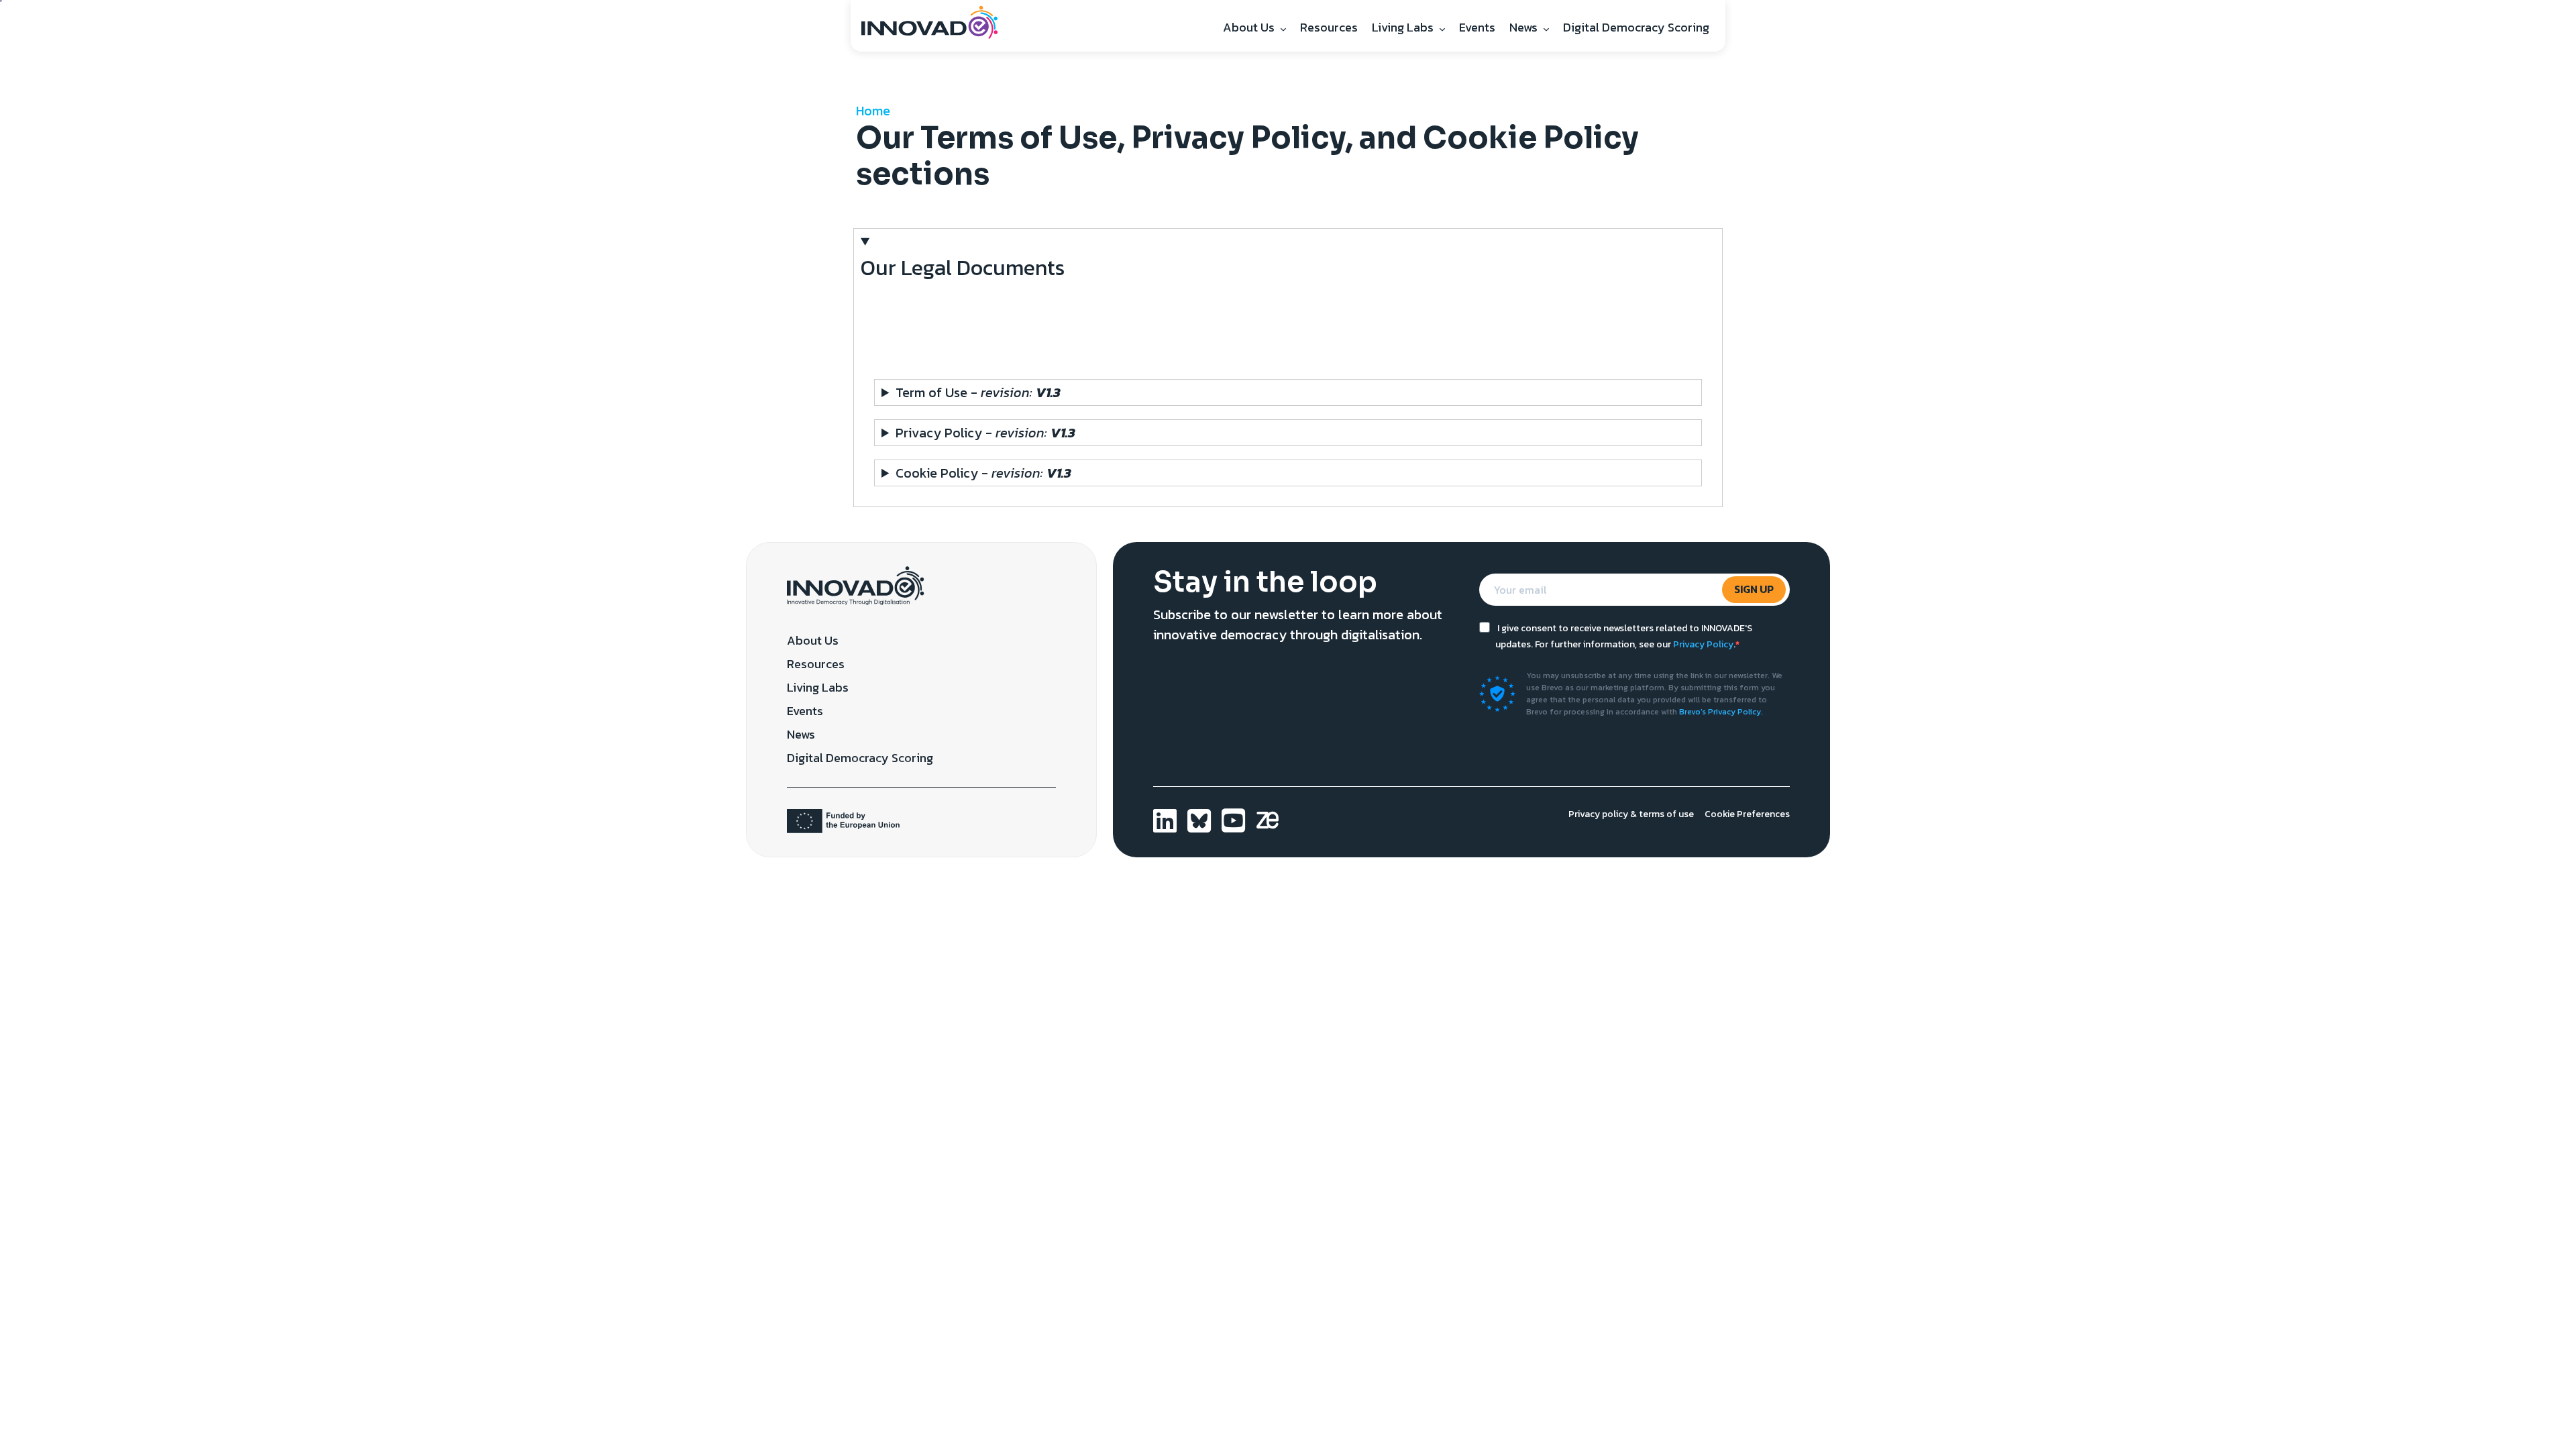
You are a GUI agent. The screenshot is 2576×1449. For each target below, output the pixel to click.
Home (873, 111)
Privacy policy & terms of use (1631, 814)
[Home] (935, 21)
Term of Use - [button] (978, 392)
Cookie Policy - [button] (983, 473)
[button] (1288, 294)
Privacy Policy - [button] (985, 433)
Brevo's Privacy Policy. (1721, 712)
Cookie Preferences (1747, 814)
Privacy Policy (1703, 644)
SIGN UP (1754, 589)
